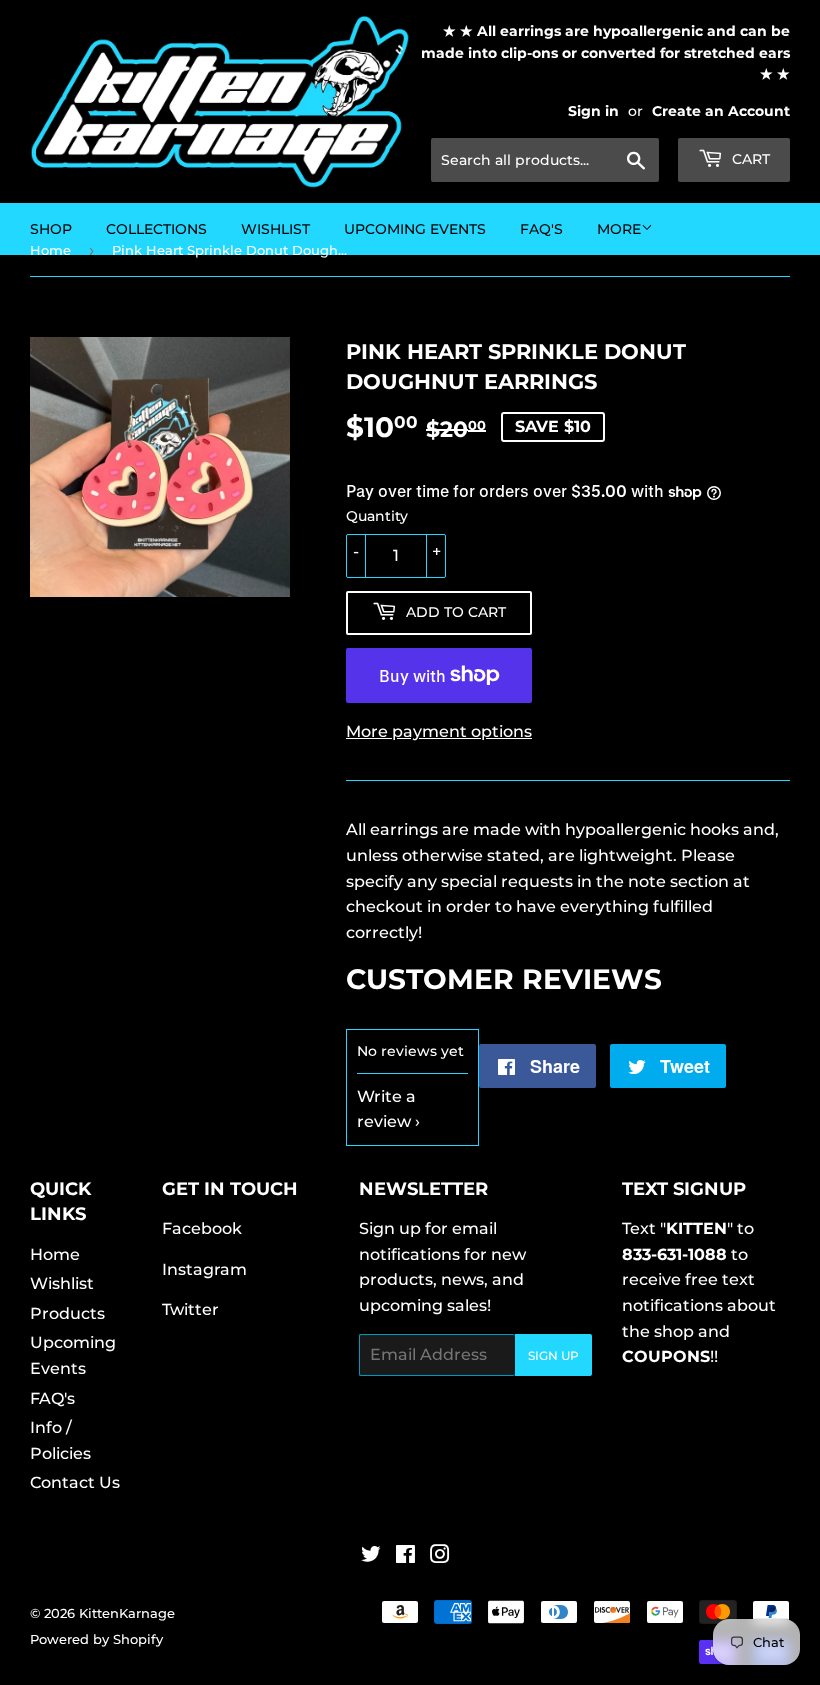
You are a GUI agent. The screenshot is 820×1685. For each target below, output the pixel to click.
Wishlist (62, 1283)
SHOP (51, 229)
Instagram (204, 1269)
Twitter (190, 1309)
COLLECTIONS (156, 229)
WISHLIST (275, 229)
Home (55, 1254)
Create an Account (721, 111)
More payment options (439, 731)
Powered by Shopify (96, 1639)
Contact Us (75, 1482)
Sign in (593, 111)
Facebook (202, 1228)
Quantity (377, 516)
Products (67, 1313)
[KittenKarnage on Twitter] (371, 1556)
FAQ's (52, 1398)
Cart (749, 159)
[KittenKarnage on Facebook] (405, 1556)
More (619, 229)
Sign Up (553, 1355)
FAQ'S (541, 229)
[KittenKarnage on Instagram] (440, 1556)
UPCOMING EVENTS (415, 229)
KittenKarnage (127, 1613)
